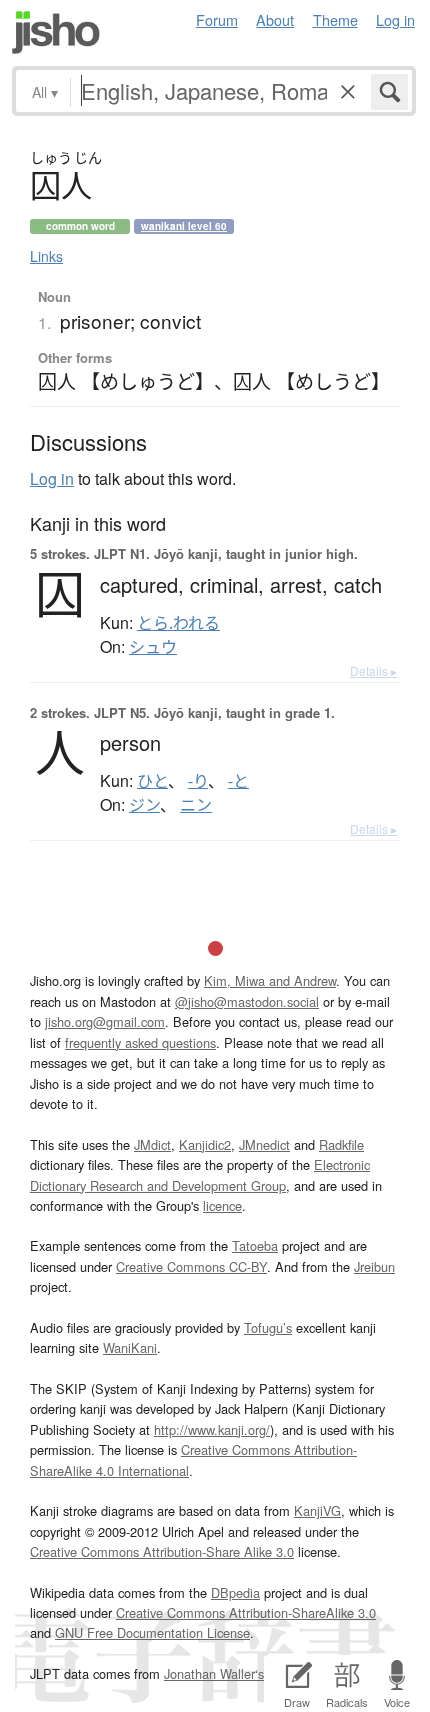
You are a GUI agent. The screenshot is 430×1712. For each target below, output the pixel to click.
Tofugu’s (268, 1327)
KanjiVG (317, 1510)
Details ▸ (373, 670)
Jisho (56, 32)
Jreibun (374, 1266)
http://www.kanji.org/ (212, 1429)
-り (198, 781)
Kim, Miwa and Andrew (270, 980)
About (275, 19)
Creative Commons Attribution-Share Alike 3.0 (162, 1551)
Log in (395, 19)
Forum (217, 19)
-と (238, 781)
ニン (196, 805)
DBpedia (235, 1592)
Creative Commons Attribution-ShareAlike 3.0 (246, 1612)
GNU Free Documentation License (152, 1632)
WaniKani (130, 1347)
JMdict (152, 1144)
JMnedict (264, 1144)
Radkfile (341, 1144)
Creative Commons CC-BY (191, 1266)
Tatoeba (255, 1245)
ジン (144, 805)
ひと (152, 781)
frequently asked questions (140, 1042)
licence (222, 1205)
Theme (335, 19)
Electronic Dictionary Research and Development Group (200, 1174)
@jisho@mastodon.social (247, 1001)
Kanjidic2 (205, 1144)
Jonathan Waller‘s (214, 1673)
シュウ (153, 647)
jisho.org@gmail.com (105, 1021)
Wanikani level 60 (184, 226)
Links (46, 256)
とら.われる (178, 623)
